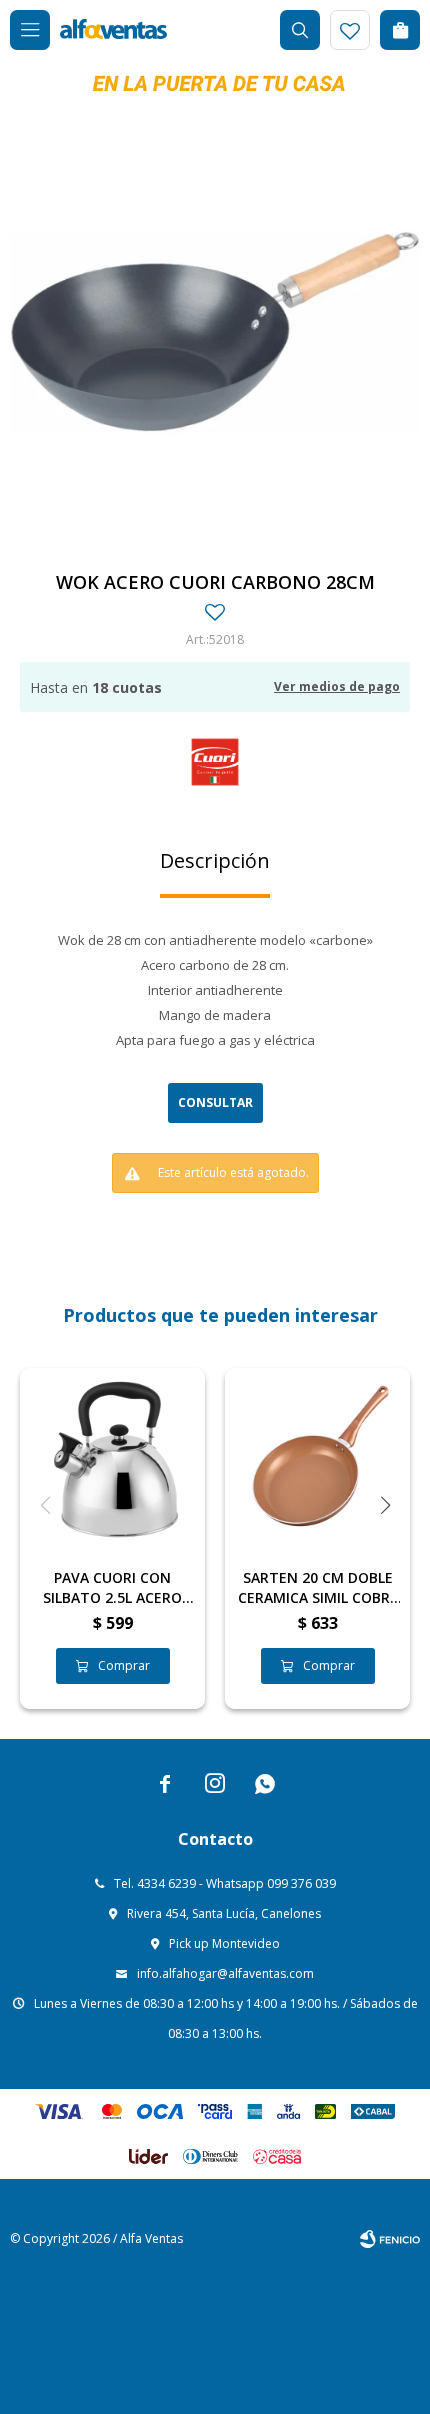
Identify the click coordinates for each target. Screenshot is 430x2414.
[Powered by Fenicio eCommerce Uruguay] (390, 2239)
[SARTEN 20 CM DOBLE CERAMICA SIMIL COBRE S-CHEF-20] (317, 1460)
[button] (300, 30)
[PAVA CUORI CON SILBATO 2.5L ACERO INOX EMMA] (112, 1460)
